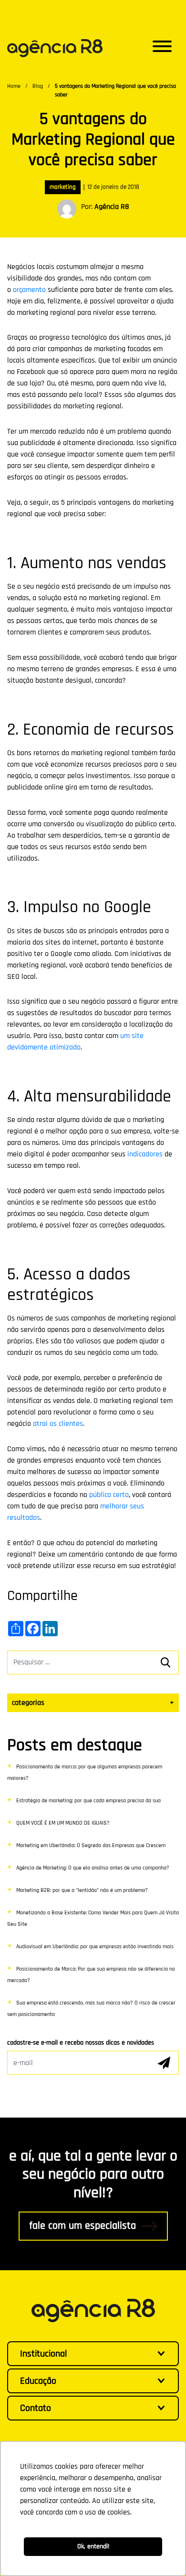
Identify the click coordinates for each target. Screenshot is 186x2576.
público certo (109, 1495)
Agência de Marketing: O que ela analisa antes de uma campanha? (93, 1868)
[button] (162, 48)
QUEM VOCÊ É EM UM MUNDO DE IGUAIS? (63, 1823)
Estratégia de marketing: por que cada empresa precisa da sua (88, 1801)
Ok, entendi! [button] (93, 2546)
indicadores (145, 1154)
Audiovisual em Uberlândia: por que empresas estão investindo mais (95, 1947)
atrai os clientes (58, 1424)
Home (14, 86)
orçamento (29, 290)
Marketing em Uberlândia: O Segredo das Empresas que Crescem (91, 1845)
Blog (38, 86)
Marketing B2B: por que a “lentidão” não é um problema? (82, 1890)
